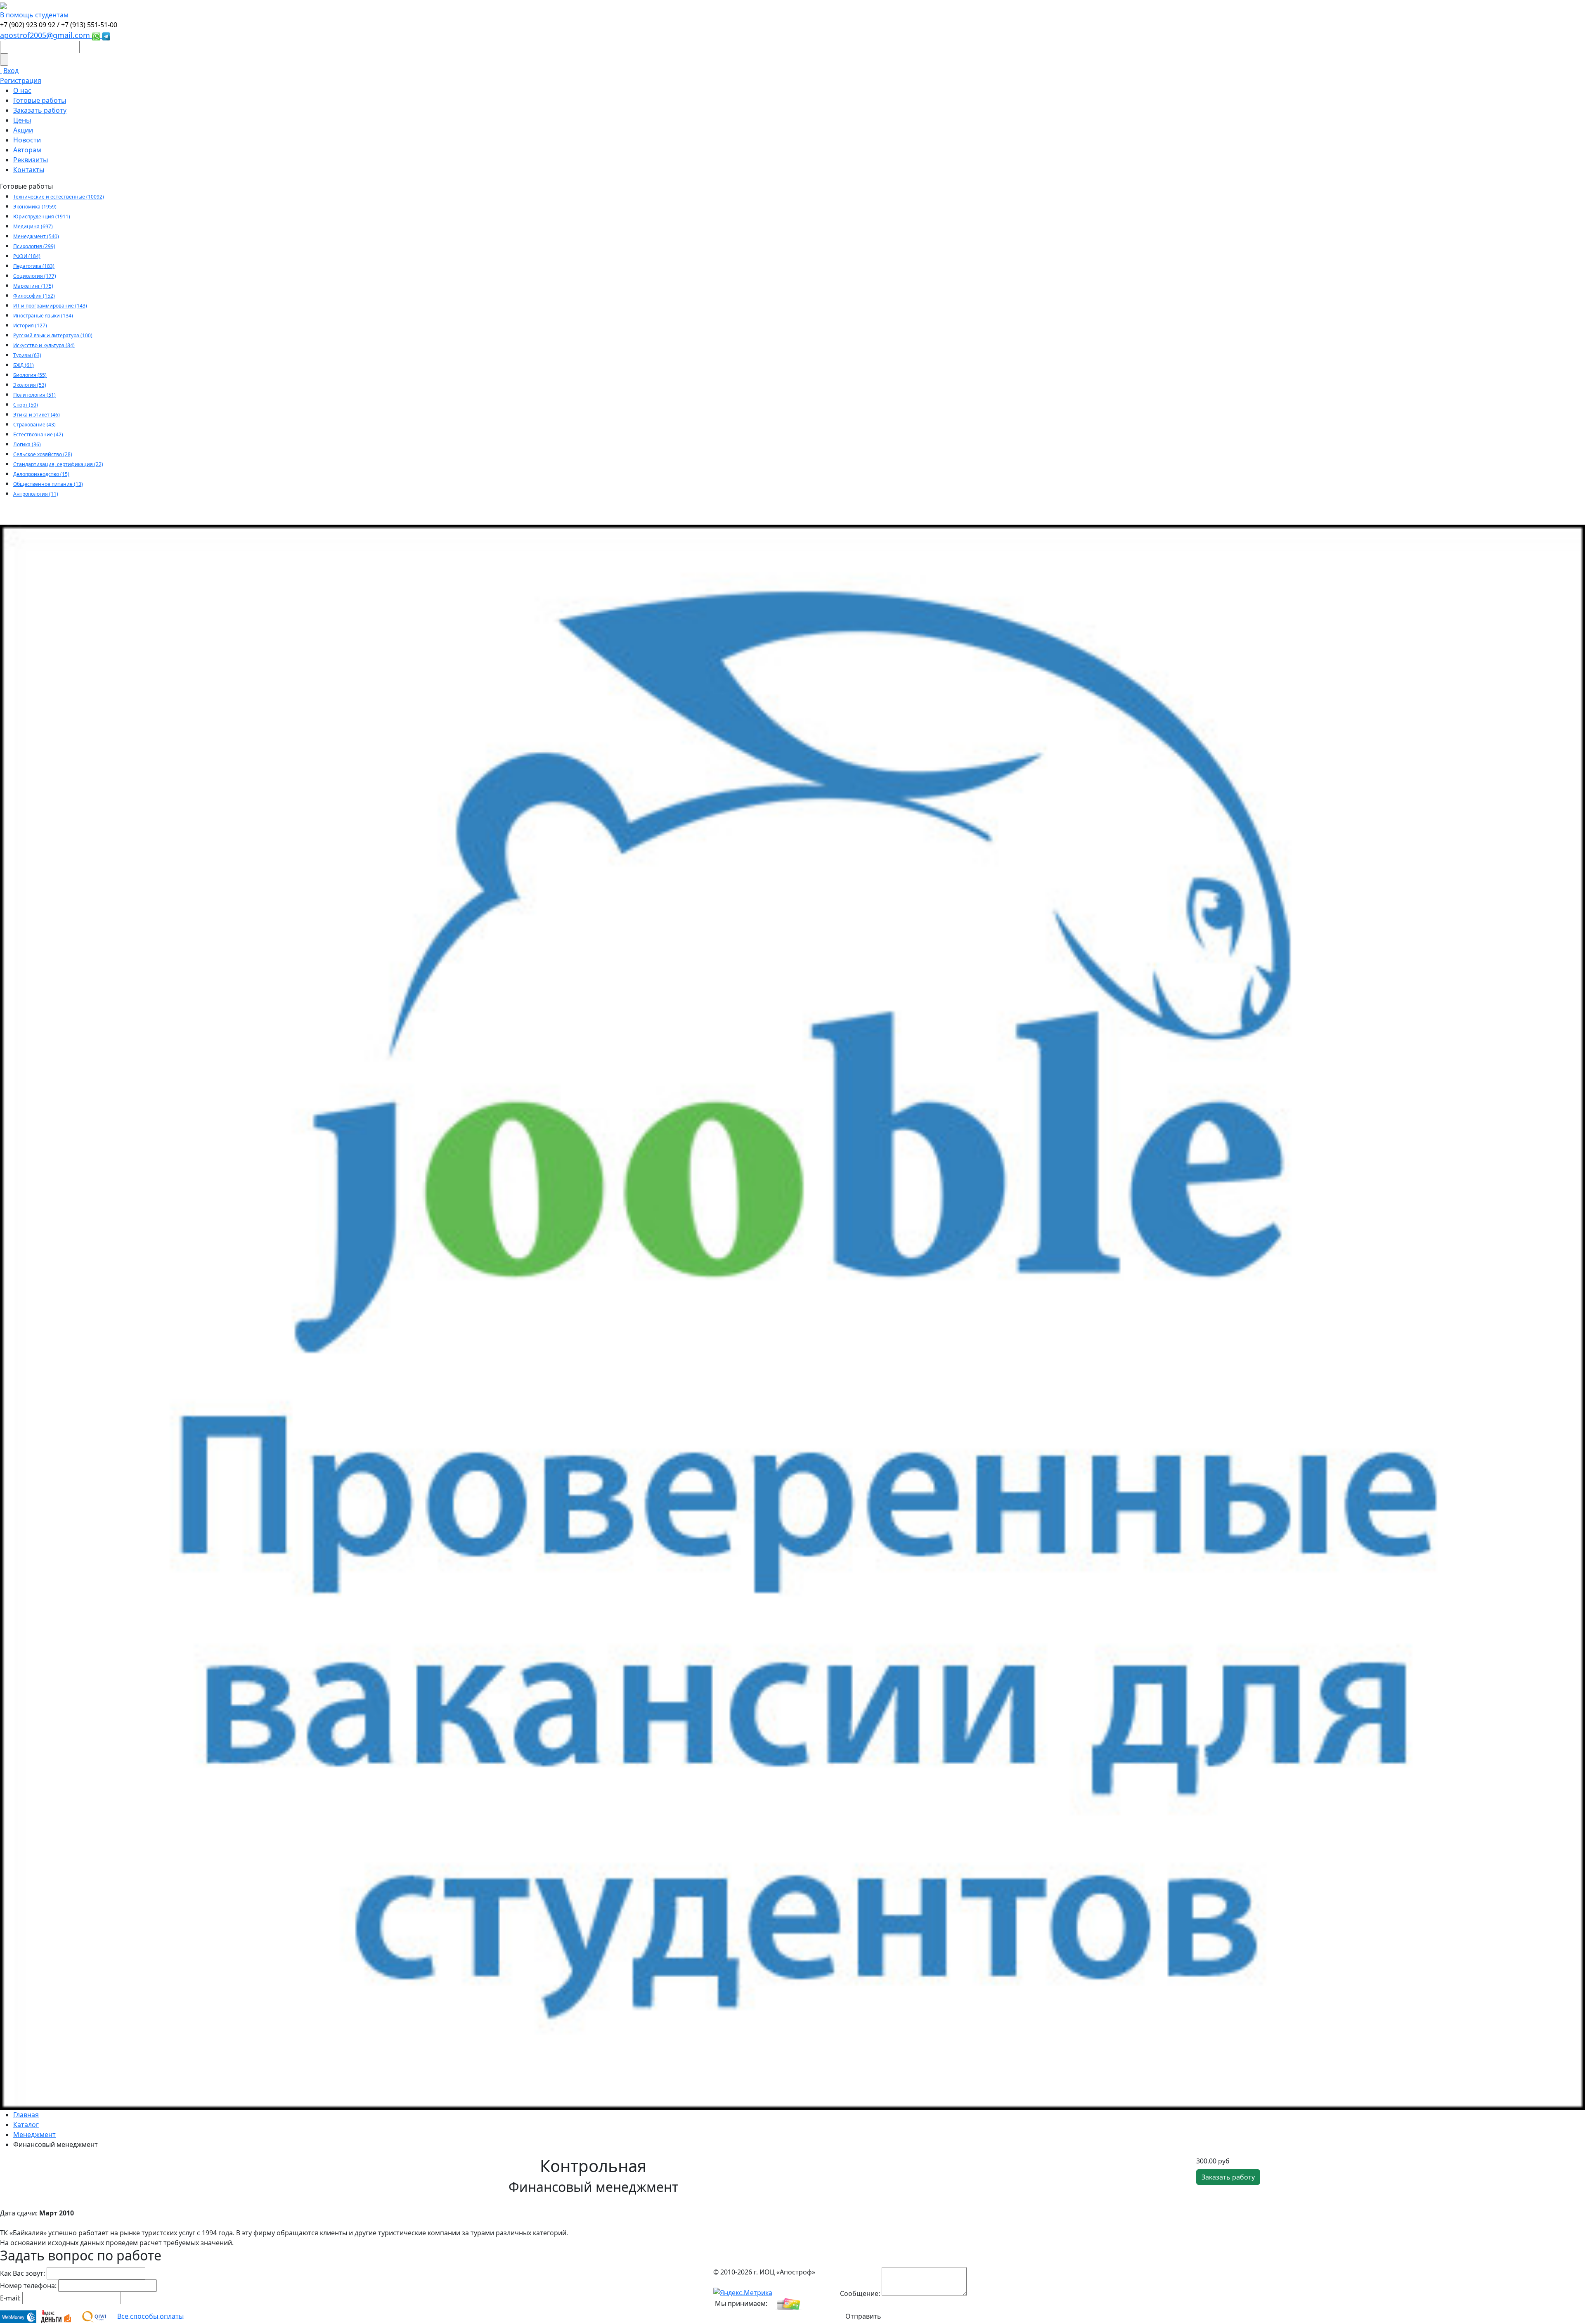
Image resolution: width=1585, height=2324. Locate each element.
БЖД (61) (24, 365)
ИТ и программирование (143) (50, 306)
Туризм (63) (27, 355)
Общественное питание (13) (48, 484)
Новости (27, 140)
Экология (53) (30, 385)
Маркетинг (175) (33, 286)
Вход (11, 71)
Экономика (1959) (35, 207)
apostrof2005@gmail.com (46, 35)
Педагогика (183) (34, 266)
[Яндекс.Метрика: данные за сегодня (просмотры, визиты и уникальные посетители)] (743, 2293)
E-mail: (10, 2298)
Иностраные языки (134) (43, 316)
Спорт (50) (26, 405)
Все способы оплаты (150, 2316)
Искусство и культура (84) (44, 345)
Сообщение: (860, 2293)
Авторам (27, 150)
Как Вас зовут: (22, 2273)
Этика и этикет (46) (37, 415)
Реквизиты (31, 160)
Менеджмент (34, 2135)
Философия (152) (34, 296)
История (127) (30, 325)
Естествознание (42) (38, 434)
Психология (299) (34, 246)
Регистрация (21, 80)
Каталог (26, 2125)
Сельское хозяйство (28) (43, 454)
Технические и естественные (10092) (59, 197)
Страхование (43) (34, 425)
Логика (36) (27, 444)
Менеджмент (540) (36, 236)
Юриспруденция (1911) (42, 217)
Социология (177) (35, 276)
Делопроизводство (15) (41, 474)
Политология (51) (34, 395)
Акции (23, 130)
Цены (22, 120)
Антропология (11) (36, 494)
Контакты (29, 170)
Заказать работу (40, 110)
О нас (22, 90)
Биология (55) (30, 375)
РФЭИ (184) (27, 256)
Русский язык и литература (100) (53, 335)
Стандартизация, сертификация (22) (58, 464)
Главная (26, 2115)
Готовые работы (40, 100)
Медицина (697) (33, 226)
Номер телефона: (28, 2286)
